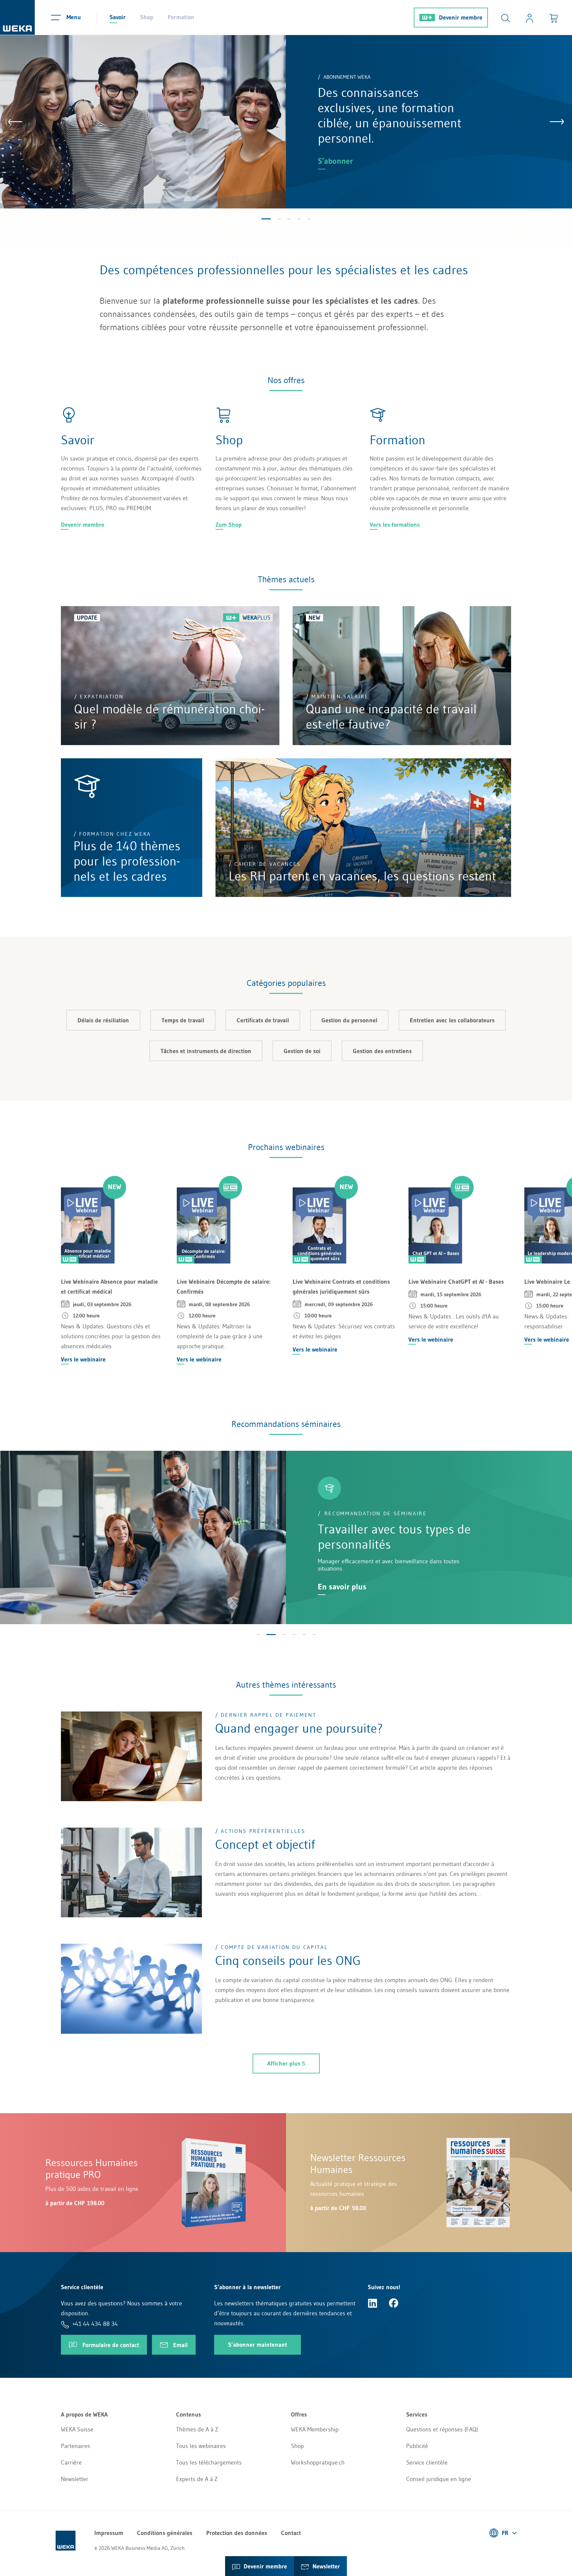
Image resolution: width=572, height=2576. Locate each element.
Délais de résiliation (103, 1020)
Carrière (71, 2463)
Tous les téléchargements (209, 2463)
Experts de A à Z (197, 2479)
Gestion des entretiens (382, 1051)
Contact (291, 2533)
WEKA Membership (315, 2429)
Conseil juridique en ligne (439, 2479)
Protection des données (237, 2533)
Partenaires (75, 2446)
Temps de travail (183, 1020)
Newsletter (75, 2479)
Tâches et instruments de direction (206, 1051)
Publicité (417, 2446)
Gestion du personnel (349, 1020)
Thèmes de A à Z (197, 2429)
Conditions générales (165, 2533)
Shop (147, 17)
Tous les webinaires (201, 2446)
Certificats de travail (263, 1020)
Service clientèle (427, 2463)
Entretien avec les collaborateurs (452, 1020)
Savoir (118, 17)
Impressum (109, 2533)
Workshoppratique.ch (318, 2463)
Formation (181, 17)
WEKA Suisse (77, 2429)
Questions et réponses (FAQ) (442, 2429)
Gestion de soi (302, 1051)
